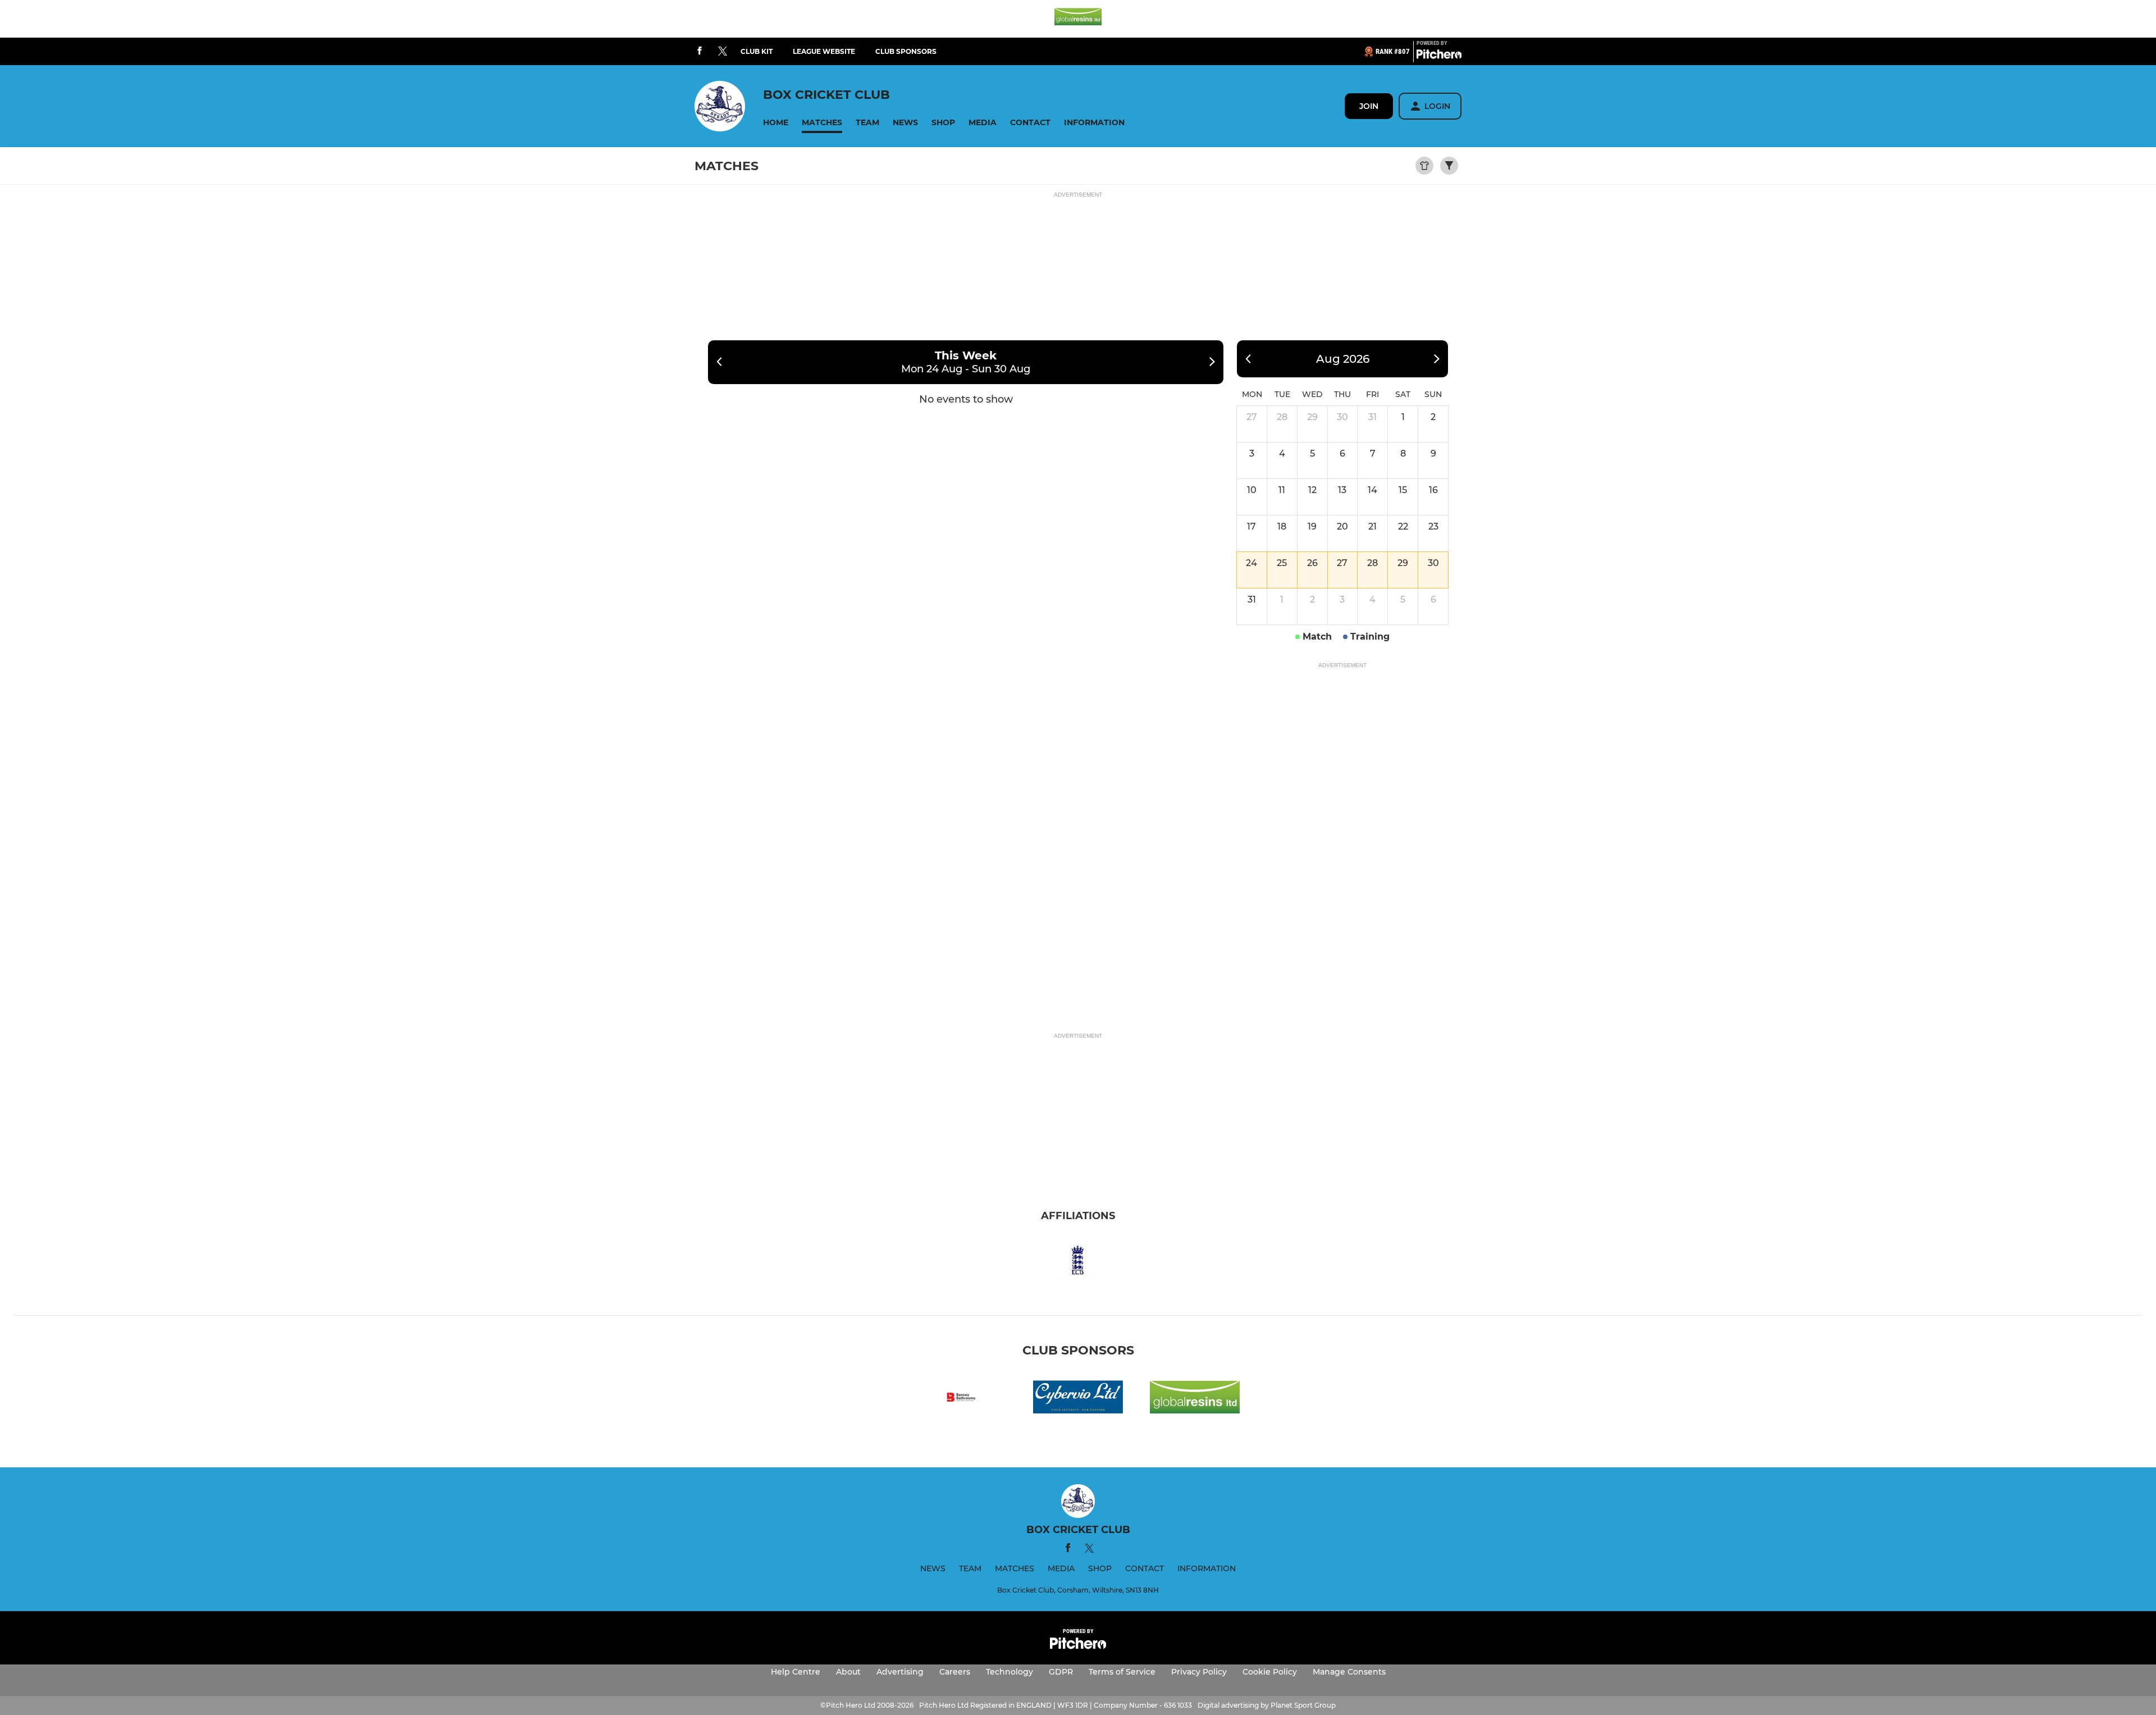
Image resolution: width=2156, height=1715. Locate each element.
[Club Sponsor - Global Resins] (1078, 19)
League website (824, 51)
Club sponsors (906, 51)
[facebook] (700, 51)
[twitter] (723, 52)
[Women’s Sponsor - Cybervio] (1078, 1399)
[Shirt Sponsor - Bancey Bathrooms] (961, 1399)
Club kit (757, 51)
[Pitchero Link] (1439, 56)
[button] (776, 123)
